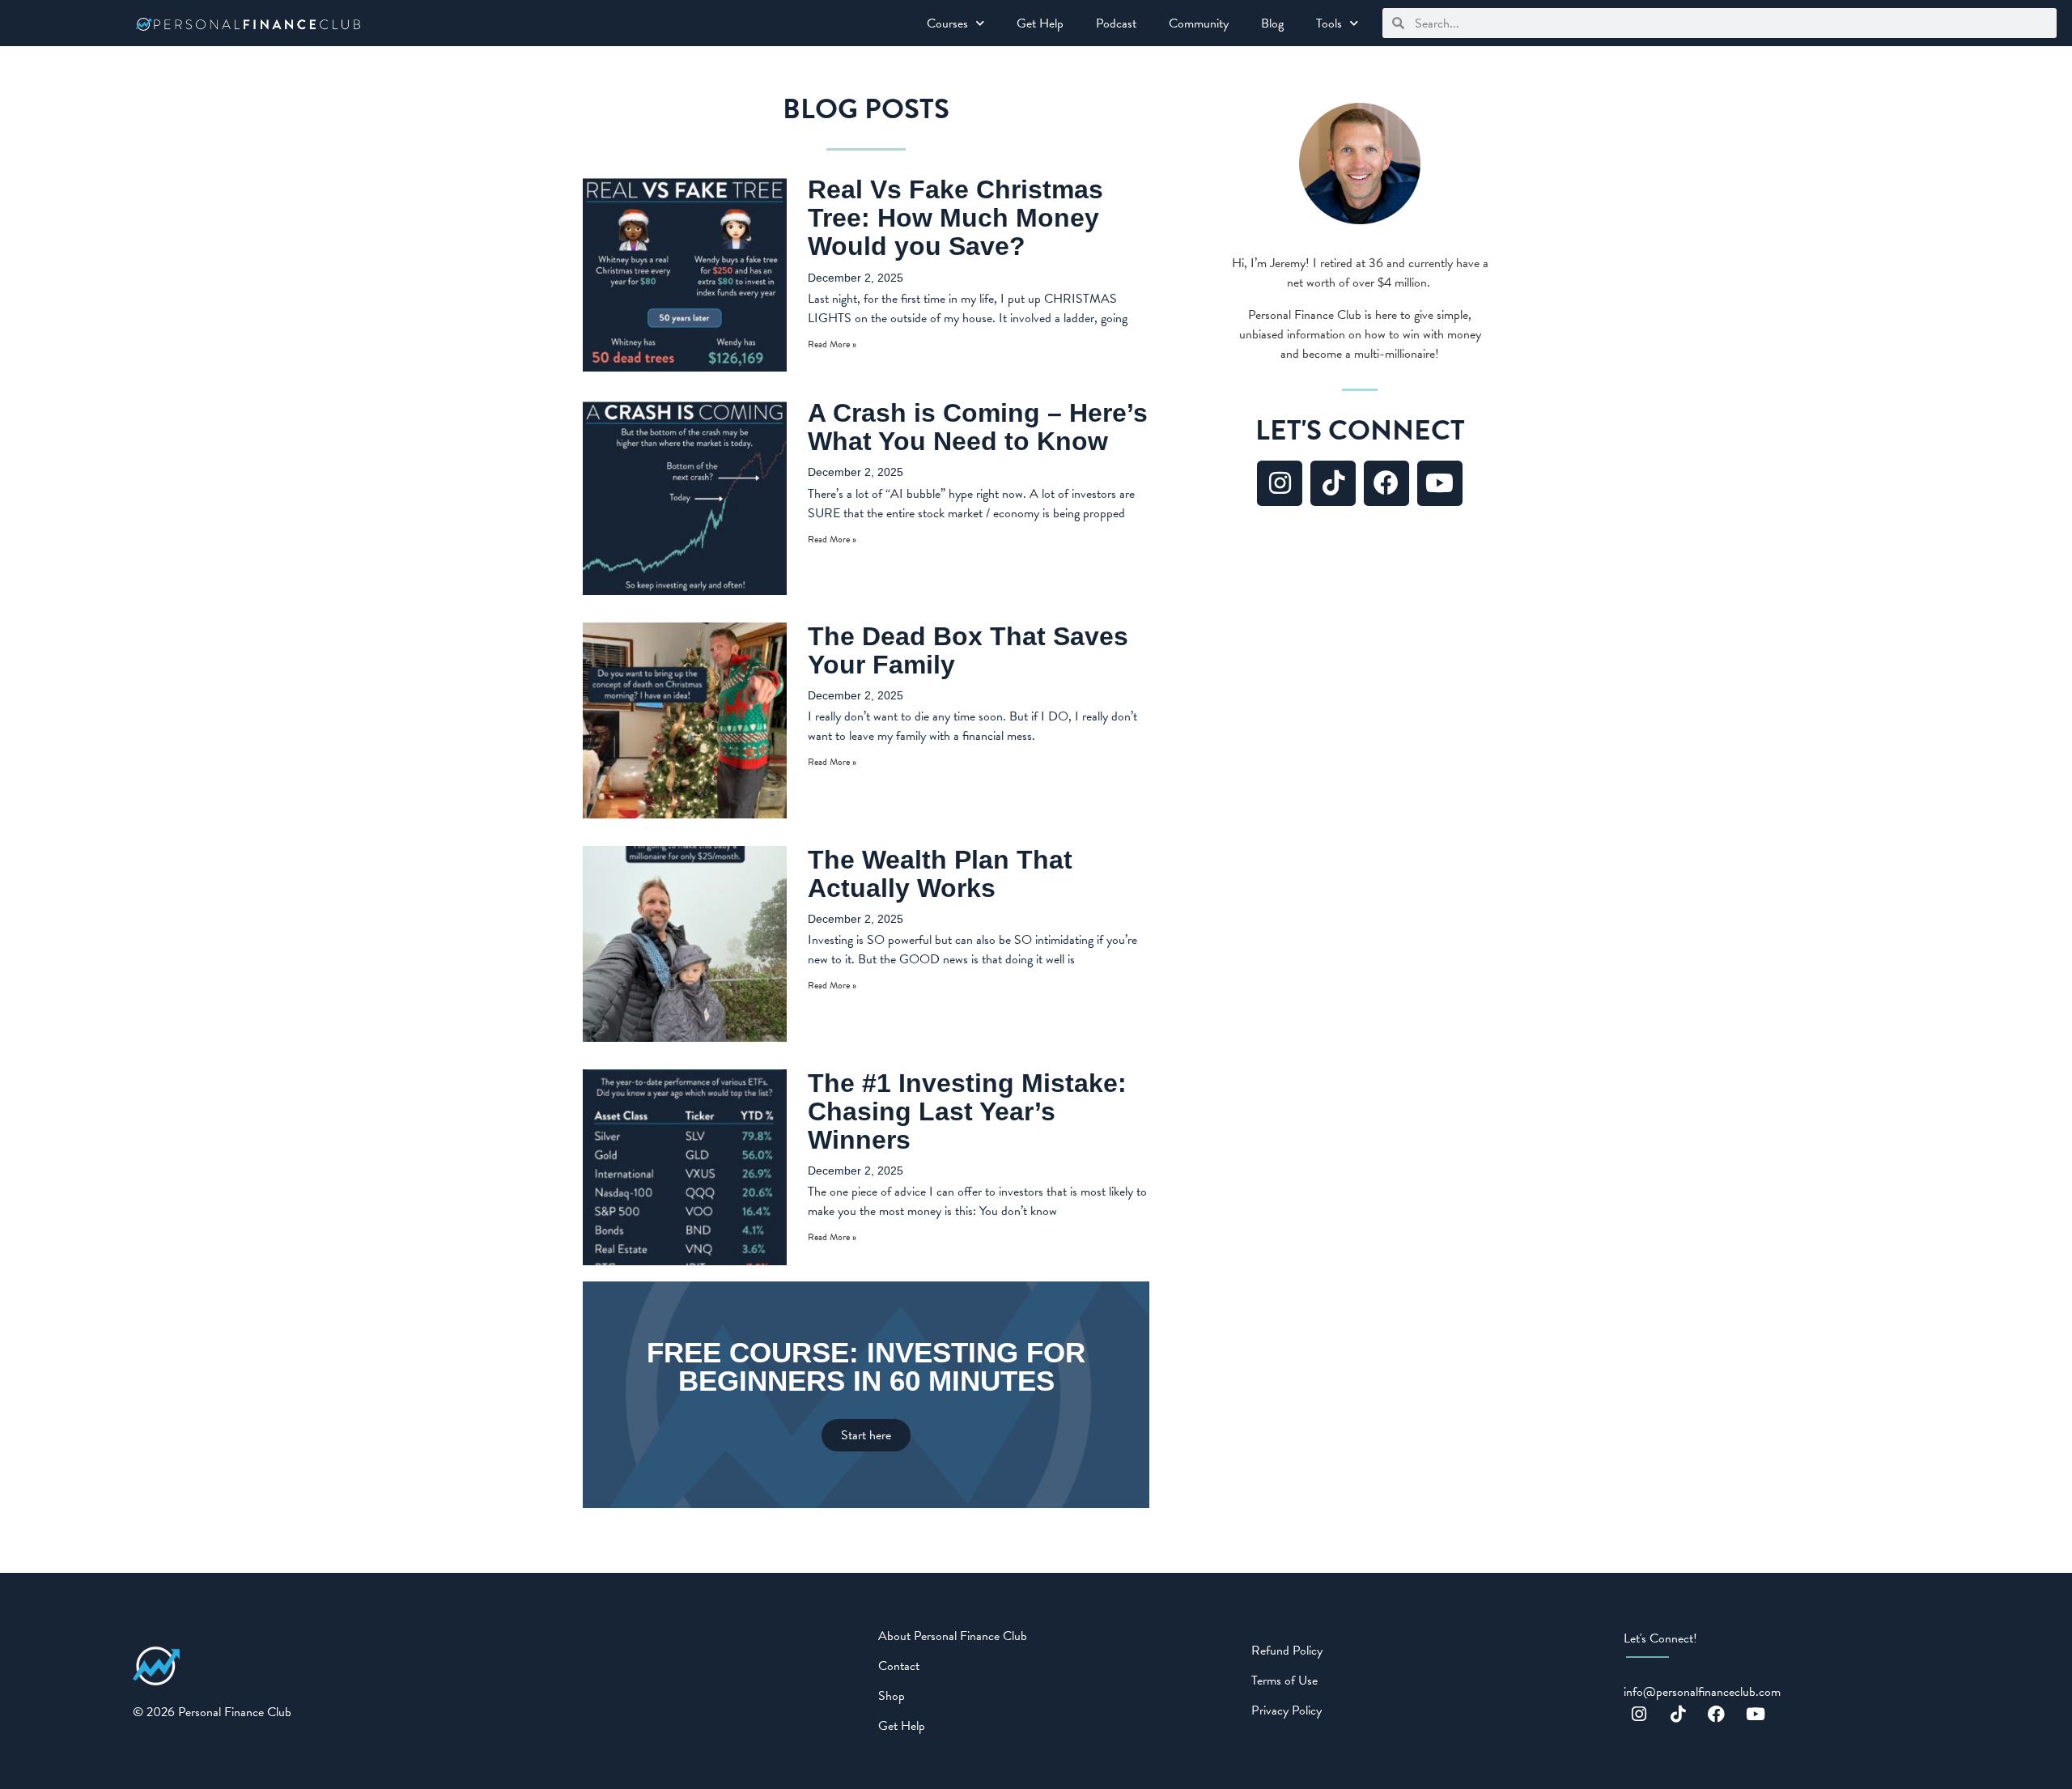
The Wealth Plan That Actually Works (940, 874)
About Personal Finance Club (953, 1636)
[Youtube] (1440, 483)
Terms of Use (1284, 1681)
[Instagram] (1280, 483)
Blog (1272, 23)
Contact (899, 1666)
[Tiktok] (1333, 483)
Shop (892, 1696)
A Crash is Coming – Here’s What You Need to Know (978, 427)
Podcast (1116, 23)
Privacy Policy (1287, 1710)
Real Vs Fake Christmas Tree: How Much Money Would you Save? (955, 218)
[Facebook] (1386, 483)
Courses (947, 23)
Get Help (1040, 23)
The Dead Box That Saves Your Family (968, 650)
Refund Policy (1287, 1651)
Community (1199, 23)
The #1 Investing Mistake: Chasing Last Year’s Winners (967, 1111)
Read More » (832, 344)
